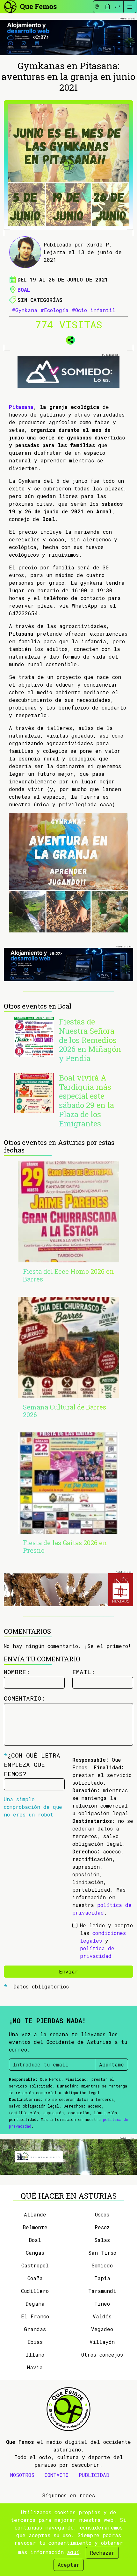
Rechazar (102, 2553)
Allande (35, 2214)
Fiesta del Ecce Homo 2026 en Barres (68, 1275)
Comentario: (25, 1698)
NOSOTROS (22, 2475)
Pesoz (102, 2227)
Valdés (102, 2316)
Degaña (35, 2304)
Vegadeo (102, 2329)
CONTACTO (57, 2475)
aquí (73, 2552)
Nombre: (17, 1672)
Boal (24, 290)
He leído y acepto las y (106, 1941)
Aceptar (69, 2565)
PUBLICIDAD (94, 2475)
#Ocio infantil (94, 310)
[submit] (117, 7)
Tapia (102, 2278)
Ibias (35, 2342)
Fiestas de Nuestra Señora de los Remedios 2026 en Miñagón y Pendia (90, 1040)
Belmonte (35, 2227)
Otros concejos (102, 2355)
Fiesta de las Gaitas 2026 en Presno (65, 1546)
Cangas (35, 2253)
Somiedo (102, 2265)
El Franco (35, 2316)
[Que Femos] (30, 6)
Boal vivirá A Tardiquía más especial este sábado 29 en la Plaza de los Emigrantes (87, 1101)
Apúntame (112, 2064)
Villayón (102, 2342)
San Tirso (102, 2253)
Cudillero (35, 2291)
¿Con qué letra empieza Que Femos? (32, 1764)
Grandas (35, 2329)
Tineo (102, 2304)
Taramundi (102, 2291)
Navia (35, 2367)
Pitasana (21, 407)
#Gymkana (25, 310)
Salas (102, 2240)
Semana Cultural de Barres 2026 (65, 1411)
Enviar (68, 1971)
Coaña (35, 2278)
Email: (84, 1672)
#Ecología (54, 310)
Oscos (102, 2214)
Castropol (35, 2265)
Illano (35, 2355)
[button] (68, 339)
